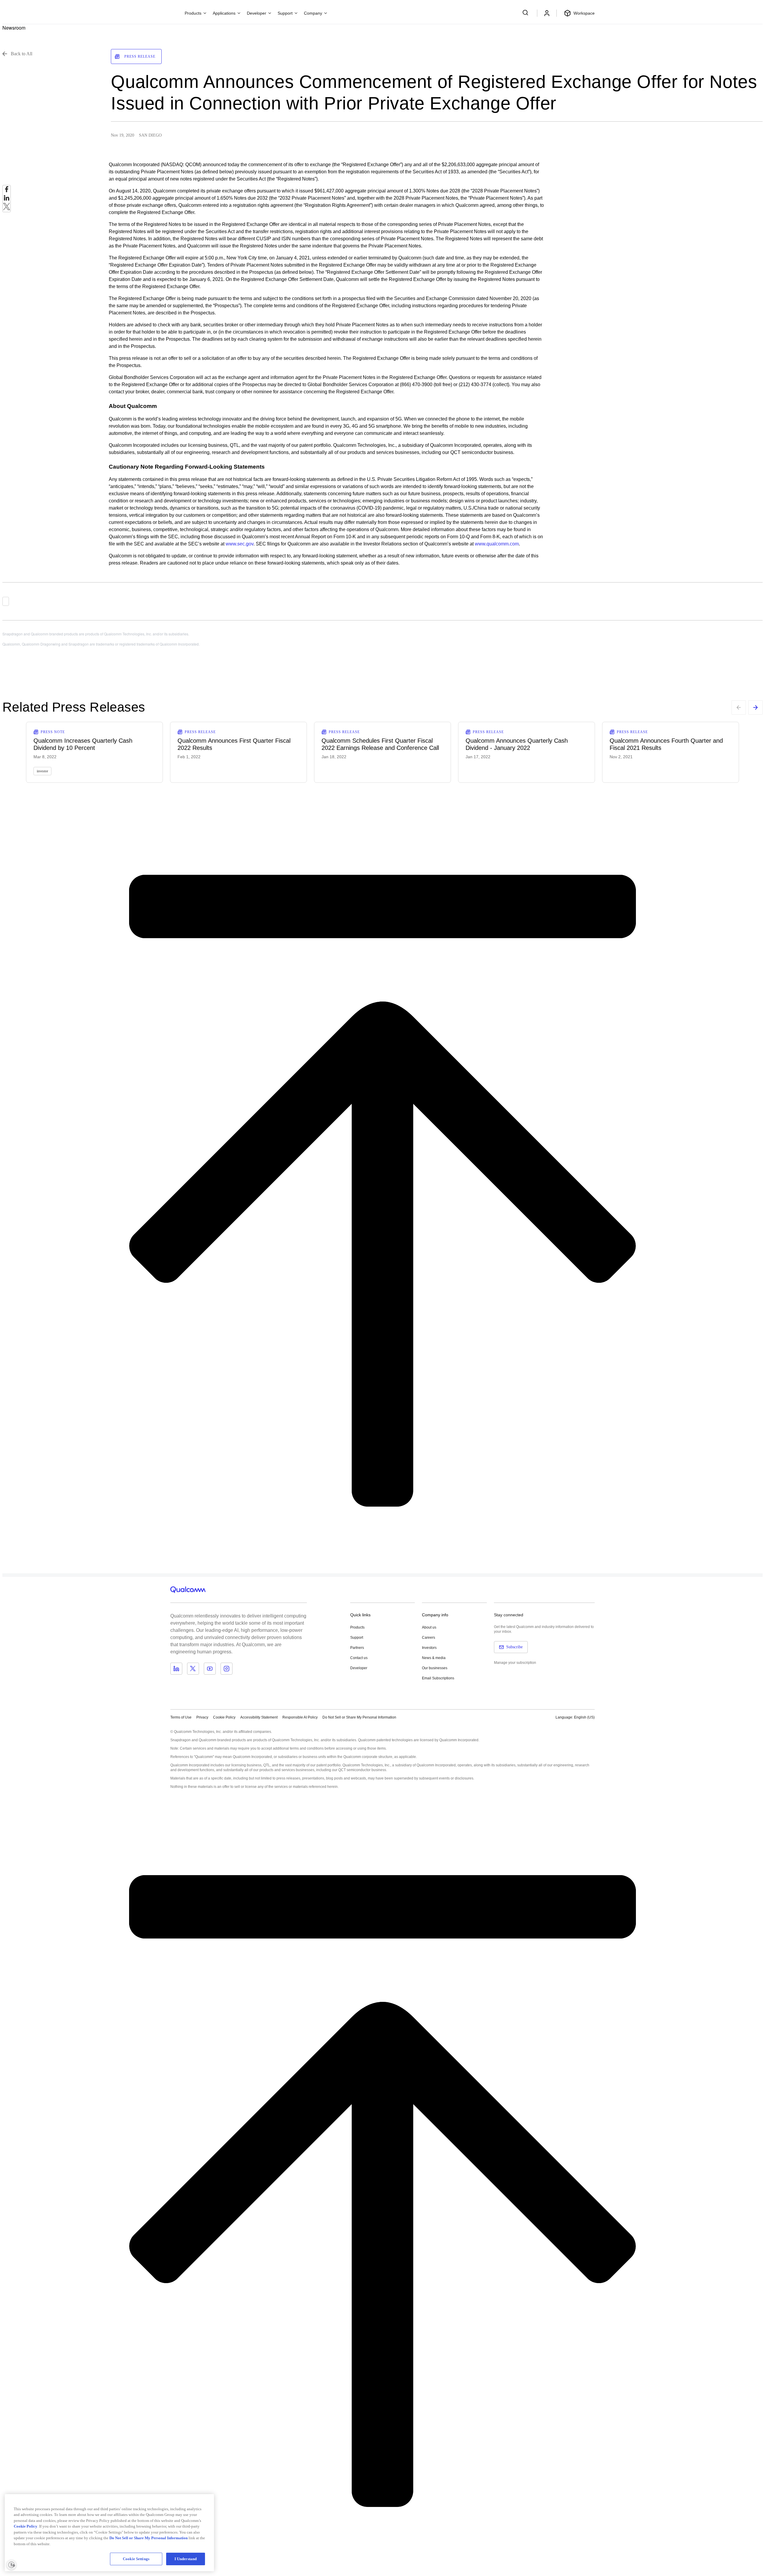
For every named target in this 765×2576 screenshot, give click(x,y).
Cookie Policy (224, 1717)
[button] (359, 1717)
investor (42, 771)
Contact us (359, 1658)
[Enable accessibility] (11, 2565)
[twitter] (7, 208)
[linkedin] (7, 199)
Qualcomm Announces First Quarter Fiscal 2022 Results (234, 744)
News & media (434, 1658)
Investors (429, 1648)
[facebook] (7, 191)
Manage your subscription (515, 1663)
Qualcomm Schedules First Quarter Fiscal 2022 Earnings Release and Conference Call (380, 744)
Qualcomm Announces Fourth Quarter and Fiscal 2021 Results (666, 744)
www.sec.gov (240, 544)
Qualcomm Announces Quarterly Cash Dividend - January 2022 (517, 744)
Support (357, 1638)
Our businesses (435, 1668)
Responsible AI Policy (300, 1717)
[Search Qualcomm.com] (526, 13)
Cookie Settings (136, 2559)
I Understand (186, 2559)
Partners (357, 1648)
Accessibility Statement (259, 1717)
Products (357, 1627)
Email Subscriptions (438, 1678)
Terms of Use (181, 1717)
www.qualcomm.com (497, 544)
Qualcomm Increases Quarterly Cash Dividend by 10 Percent (83, 744)
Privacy (202, 1717)
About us (429, 1627)
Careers (429, 1638)
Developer (359, 1668)
